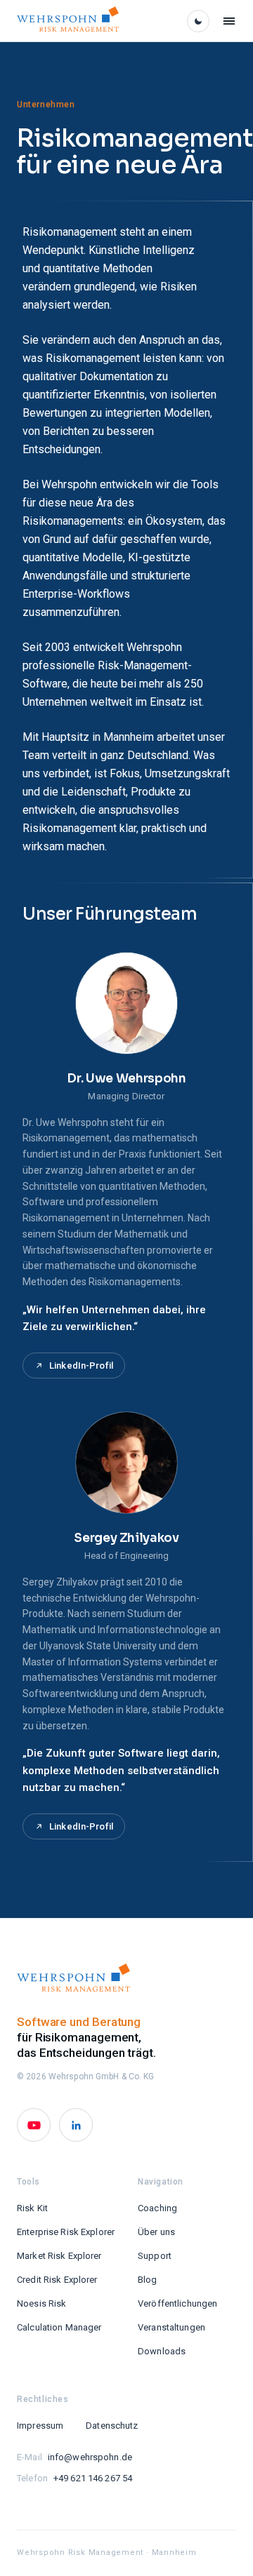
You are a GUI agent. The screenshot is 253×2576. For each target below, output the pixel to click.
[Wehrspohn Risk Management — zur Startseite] (68, 21)
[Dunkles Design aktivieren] (198, 21)
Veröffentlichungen (177, 2303)
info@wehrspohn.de (90, 2457)
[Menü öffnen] (229, 21)
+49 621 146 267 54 (93, 2478)
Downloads (162, 2351)
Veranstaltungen (171, 2327)
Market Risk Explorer (59, 2256)
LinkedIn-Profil (81, 1366)
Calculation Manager (59, 2327)
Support (155, 2256)
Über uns (156, 2232)
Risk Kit (32, 2208)
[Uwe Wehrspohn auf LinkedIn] (76, 2125)
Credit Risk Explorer (57, 2280)
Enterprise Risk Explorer (66, 2232)
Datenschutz (112, 2426)
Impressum (40, 2426)
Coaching (157, 2208)
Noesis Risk (41, 2303)
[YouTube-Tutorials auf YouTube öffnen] (34, 2125)
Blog (148, 2280)
